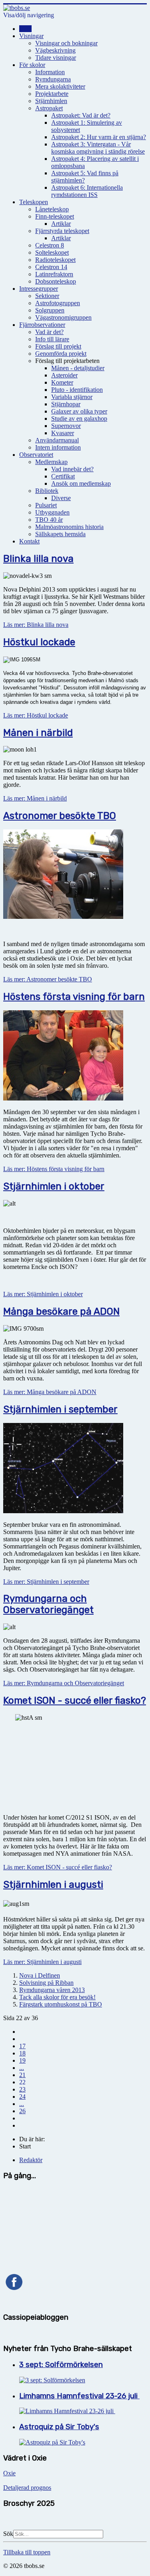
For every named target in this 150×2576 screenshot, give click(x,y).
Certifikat (63, 476)
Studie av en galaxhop (79, 419)
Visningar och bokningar (66, 43)
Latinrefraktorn (54, 274)
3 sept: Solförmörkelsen (61, 2365)
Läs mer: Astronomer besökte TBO (48, 979)
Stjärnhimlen (51, 101)
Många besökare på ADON (61, 1311)
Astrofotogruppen (58, 303)
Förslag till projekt (58, 346)
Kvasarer (63, 433)
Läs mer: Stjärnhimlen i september (46, 1582)
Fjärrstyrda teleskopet (62, 231)
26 (22, 2111)
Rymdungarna (53, 79)
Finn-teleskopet (55, 216)
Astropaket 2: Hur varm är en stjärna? (99, 137)
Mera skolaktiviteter (60, 86)
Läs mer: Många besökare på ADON (50, 1392)
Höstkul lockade (39, 642)
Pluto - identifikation (77, 390)
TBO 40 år (49, 520)
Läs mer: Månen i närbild (35, 798)
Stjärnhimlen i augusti (53, 1885)
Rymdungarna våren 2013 (52, 1990)
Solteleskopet (52, 252)
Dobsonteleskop (56, 281)
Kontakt (29, 541)
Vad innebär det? (72, 469)
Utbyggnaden (52, 512)
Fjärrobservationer (42, 325)
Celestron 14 (51, 267)
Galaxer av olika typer (79, 411)
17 (22, 2046)
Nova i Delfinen (40, 1975)
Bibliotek (47, 491)
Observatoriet (36, 455)
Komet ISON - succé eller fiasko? (75, 1700)
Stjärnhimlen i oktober (54, 1186)
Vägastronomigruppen (63, 317)
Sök (8, 2534)
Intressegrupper (39, 289)
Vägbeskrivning (55, 50)
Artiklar (61, 224)
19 (22, 2060)
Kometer (62, 382)
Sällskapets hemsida (60, 534)
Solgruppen (50, 310)
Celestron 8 (50, 245)
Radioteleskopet (55, 260)
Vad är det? (49, 332)
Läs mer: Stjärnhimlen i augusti (42, 1962)
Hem (25, 29)
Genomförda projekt (61, 354)
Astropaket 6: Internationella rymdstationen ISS (87, 191)
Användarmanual (57, 440)
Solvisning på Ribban (46, 1983)
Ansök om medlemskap (81, 483)
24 (22, 2097)
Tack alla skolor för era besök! (57, 1997)
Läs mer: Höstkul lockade (36, 715)
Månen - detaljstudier (78, 368)
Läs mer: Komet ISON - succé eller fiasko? (58, 1867)
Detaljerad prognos (27, 2488)
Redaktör (31, 2160)
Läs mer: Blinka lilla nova (36, 625)
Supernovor (66, 426)
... (22, 2068)
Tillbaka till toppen (27, 2552)
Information (50, 72)
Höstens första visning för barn (74, 997)
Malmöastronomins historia (69, 527)
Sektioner (47, 296)
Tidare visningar (56, 58)
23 (22, 2089)
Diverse (61, 498)
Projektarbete (52, 94)
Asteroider (64, 375)
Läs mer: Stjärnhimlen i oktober (43, 1294)
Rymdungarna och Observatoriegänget (48, 1604)
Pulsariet (46, 505)
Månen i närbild (38, 733)
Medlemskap (51, 462)
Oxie (9, 2473)
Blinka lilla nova (38, 559)
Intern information (58, 447)
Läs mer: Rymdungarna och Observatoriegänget (64, 1683)
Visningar (31, 36)
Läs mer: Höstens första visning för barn (54, 1169)
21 (22, 2075)
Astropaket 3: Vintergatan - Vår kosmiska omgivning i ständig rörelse (98, 148)
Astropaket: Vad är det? (81, 115)
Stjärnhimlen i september (60, 1409)
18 (22, 2053)
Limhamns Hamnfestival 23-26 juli (79, 2396)
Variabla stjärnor (72, 397)
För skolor (32, 65)
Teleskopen (34, 202)
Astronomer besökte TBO (60, 816)
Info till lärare (52, 339)
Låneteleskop (52, 209)
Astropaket (49, 108)
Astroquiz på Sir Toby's (59, 2427)
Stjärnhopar (66, 404)
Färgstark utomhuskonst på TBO (61, 2004)
